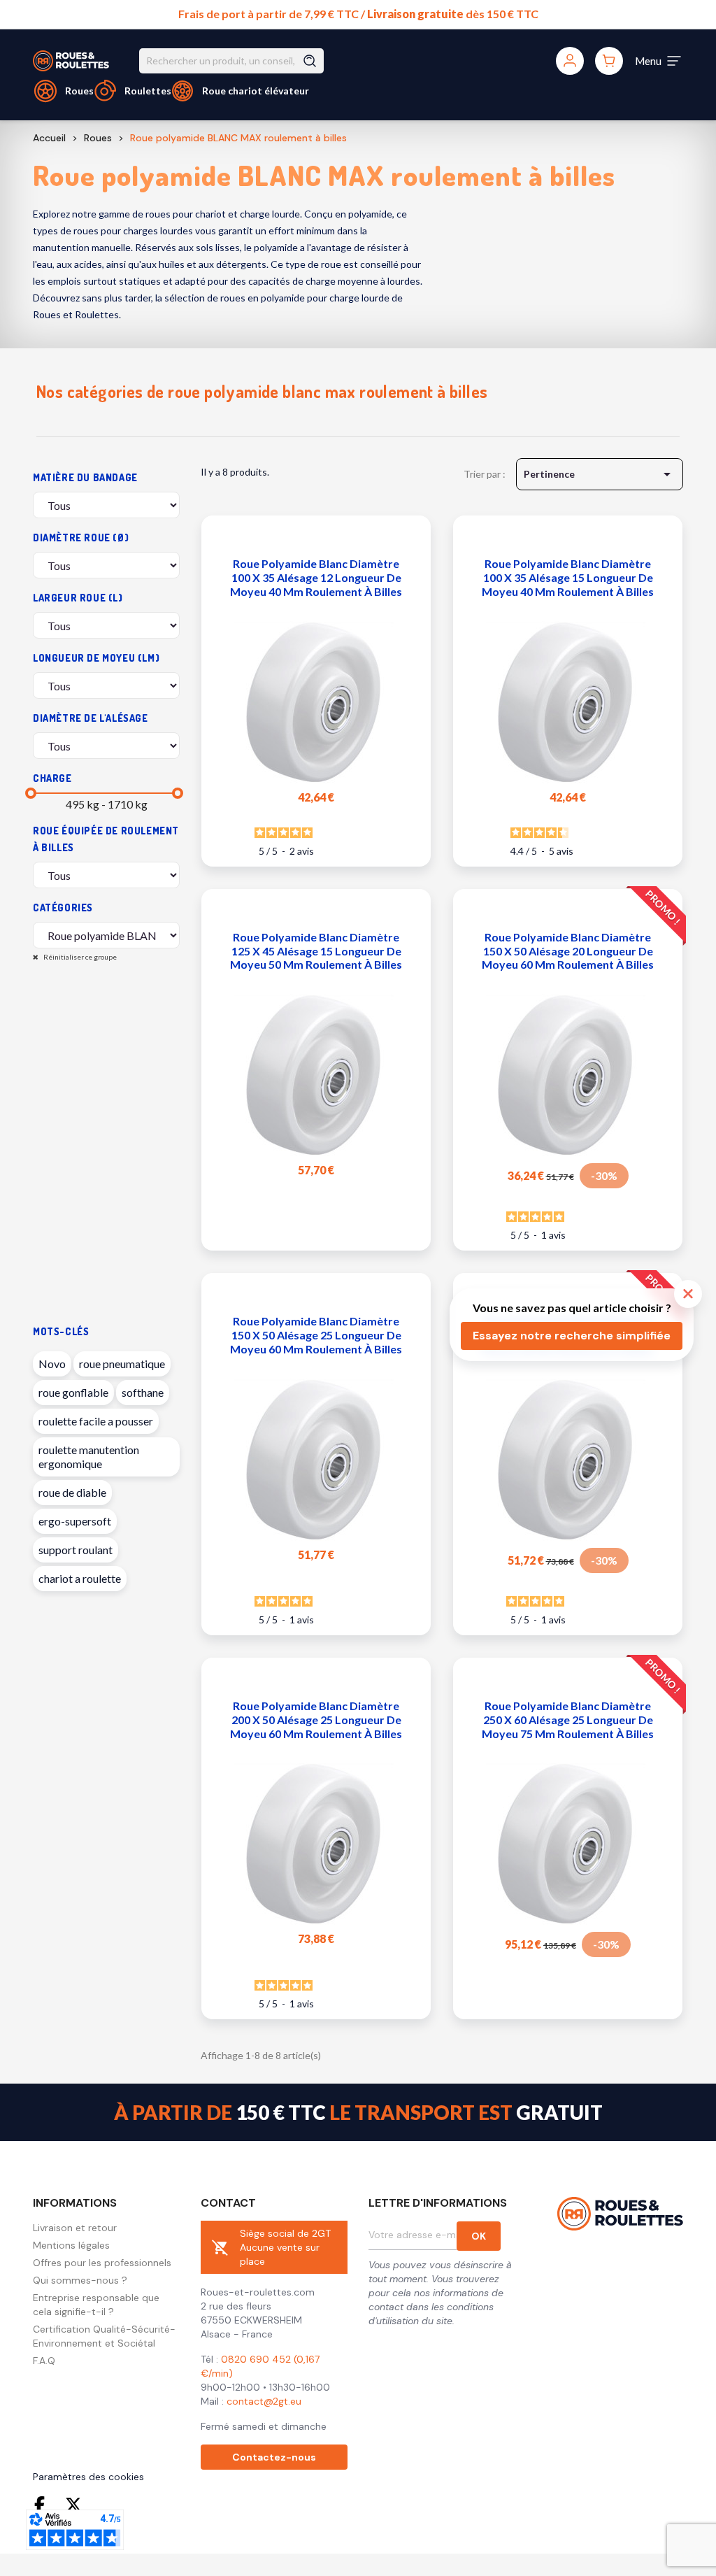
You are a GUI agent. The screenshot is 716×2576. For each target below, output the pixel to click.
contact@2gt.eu (264, 2401)
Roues (79, 91)
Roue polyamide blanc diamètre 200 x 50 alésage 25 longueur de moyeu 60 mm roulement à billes (316, 1720)
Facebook (43, 2505)
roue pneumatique (122, 1364)
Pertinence (600, 474)
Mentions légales (71, 2245)
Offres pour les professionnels (102, 2263)
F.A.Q (44, 2361)
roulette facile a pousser (96, 1421)
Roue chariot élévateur (256, 91)
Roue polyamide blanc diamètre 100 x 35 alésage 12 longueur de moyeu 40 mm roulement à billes (316, 577)
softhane (143, 1392)
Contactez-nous (274, 2457)
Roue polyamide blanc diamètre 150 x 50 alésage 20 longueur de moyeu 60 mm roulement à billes (568, 951)
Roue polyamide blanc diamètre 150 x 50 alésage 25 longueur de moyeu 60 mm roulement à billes (316, 1335)
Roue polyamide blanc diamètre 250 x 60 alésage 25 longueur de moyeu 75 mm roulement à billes (568, 1720)
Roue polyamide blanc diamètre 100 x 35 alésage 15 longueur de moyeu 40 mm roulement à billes (568, 577)
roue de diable (72, 1492)
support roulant (76, 1550)
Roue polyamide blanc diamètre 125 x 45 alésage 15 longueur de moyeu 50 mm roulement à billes (316, 951)
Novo (52, 1364)
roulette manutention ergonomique (89, 1457)
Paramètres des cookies (88, 2477)
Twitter (73, 2505)
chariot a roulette (80, 1578)
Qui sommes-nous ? (80, 2280)
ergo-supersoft (75, 1521)
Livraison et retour (75, 2228)
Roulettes (148, 91)
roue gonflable (73, 1392)
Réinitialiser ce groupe (79, 957)
